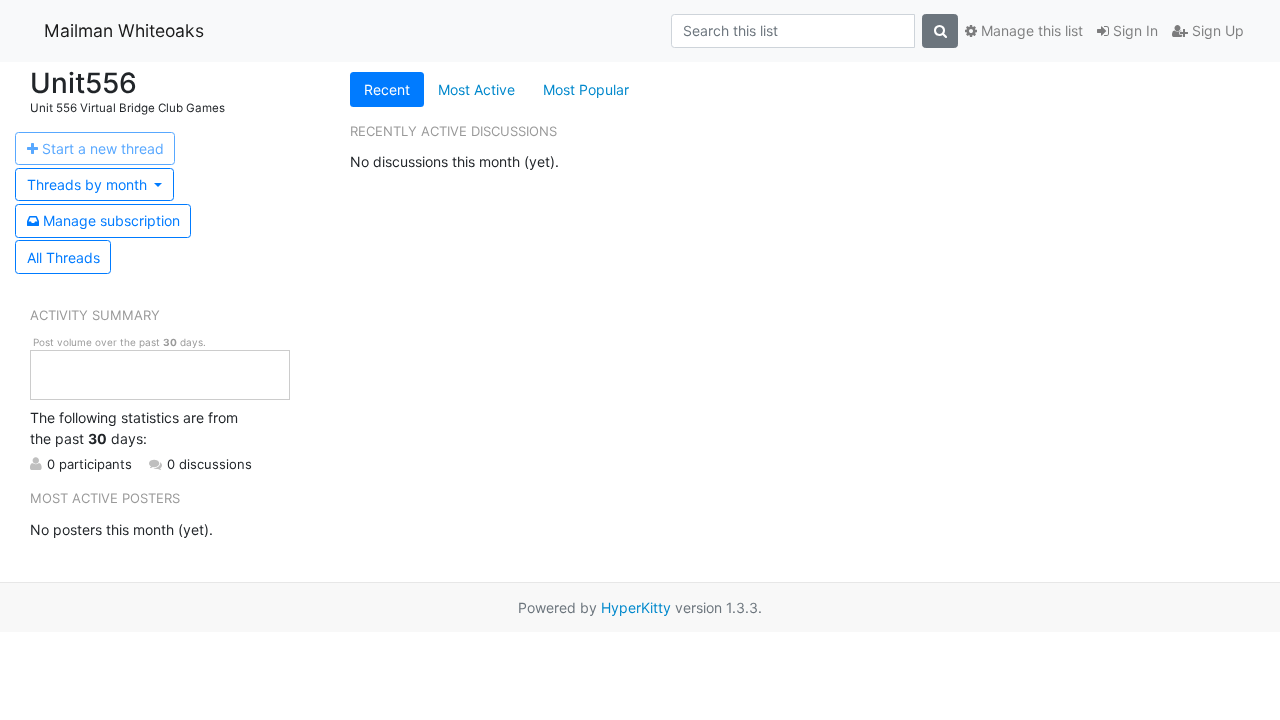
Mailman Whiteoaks (124, 30)
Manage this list (1030, 30)
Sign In (1133, 30)
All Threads (63, 257)
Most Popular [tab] (586, 89)
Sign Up (1216, 30)
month (89, 184)
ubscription (111, 220)
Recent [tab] (387, 89)
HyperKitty (636, 607)
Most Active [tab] (476, 89)
